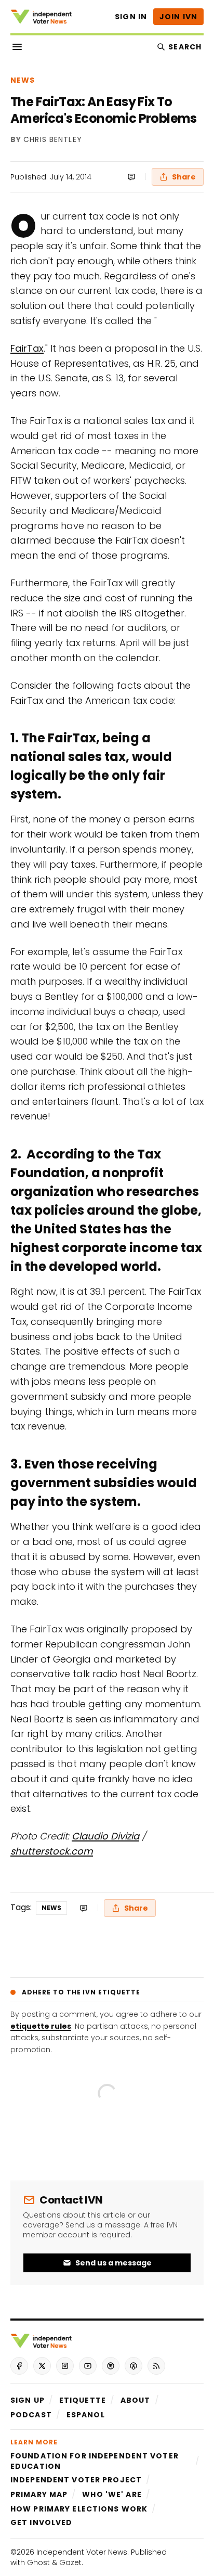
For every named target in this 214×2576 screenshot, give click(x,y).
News (23, 80)
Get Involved (41, 2522)
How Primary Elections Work (79, 2509)
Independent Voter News (82, 2552)
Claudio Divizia (105, 1836)
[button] (28, 2400)
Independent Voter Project (76, 2480)
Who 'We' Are (112, 2494)
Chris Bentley (53, 140)
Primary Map (39, 2494)
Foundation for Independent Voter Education (95, 2461)
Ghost (38, 2562)
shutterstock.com (52, 1851)
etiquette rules (41, 2026)
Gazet (70, 2562)
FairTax (27, 348)
